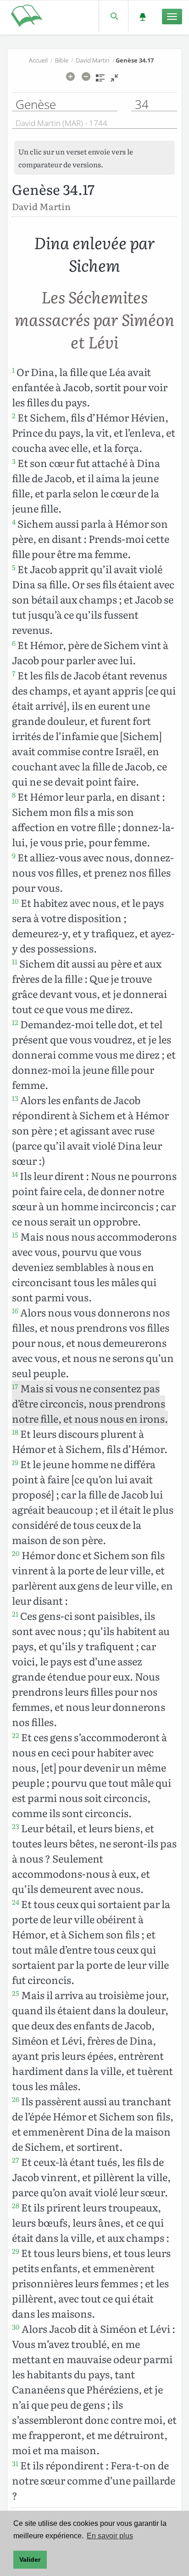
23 (16, 1826)
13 (15, 1098)
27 (16, 2160)
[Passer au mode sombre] (142, 16)
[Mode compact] (114, 81)
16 (15, 1311)
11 (15, 962)
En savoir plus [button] (110, 2536)
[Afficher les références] (100, 81)
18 (15, 1432)
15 (15, 1235)
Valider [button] (30, 2559)
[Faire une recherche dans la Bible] (114, 16)
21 (15, 1614)
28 (16, 2206)
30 (16, 2327)
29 (16, 2251)
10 (15, 901)
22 (16, 1735)
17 (15, 1386)
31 (15, 2463)
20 (16, 1553)
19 (15, 1462)
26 (16, 2099)
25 (16, 1993)
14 (15, 1174)
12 (15, 1022)
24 (16, 1902)
